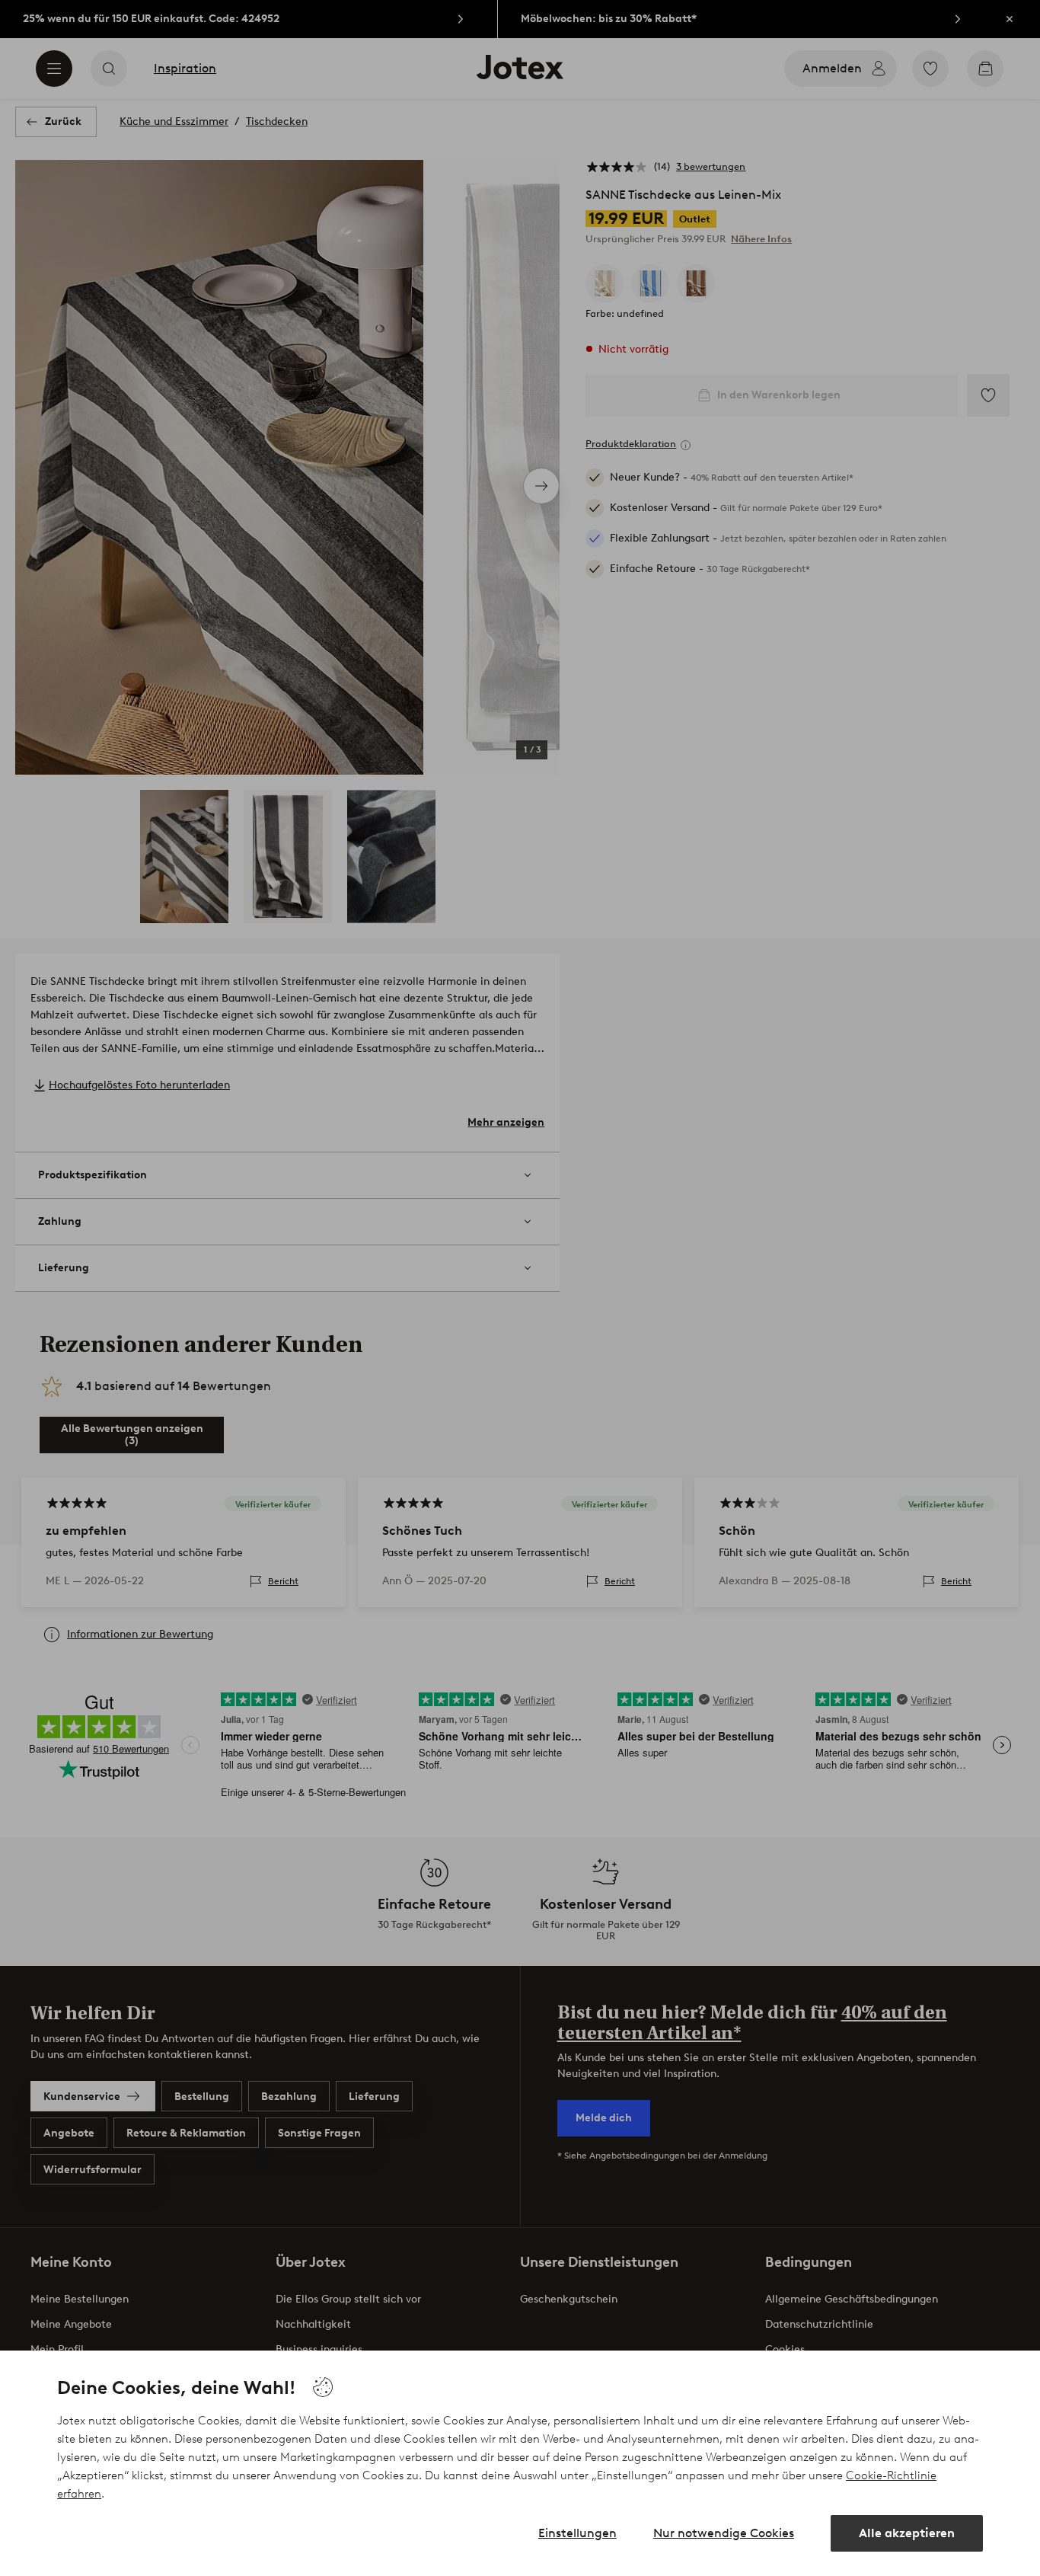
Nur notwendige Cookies (724, 2533)
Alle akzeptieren (907, 2533)
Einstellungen (577, 2533)
